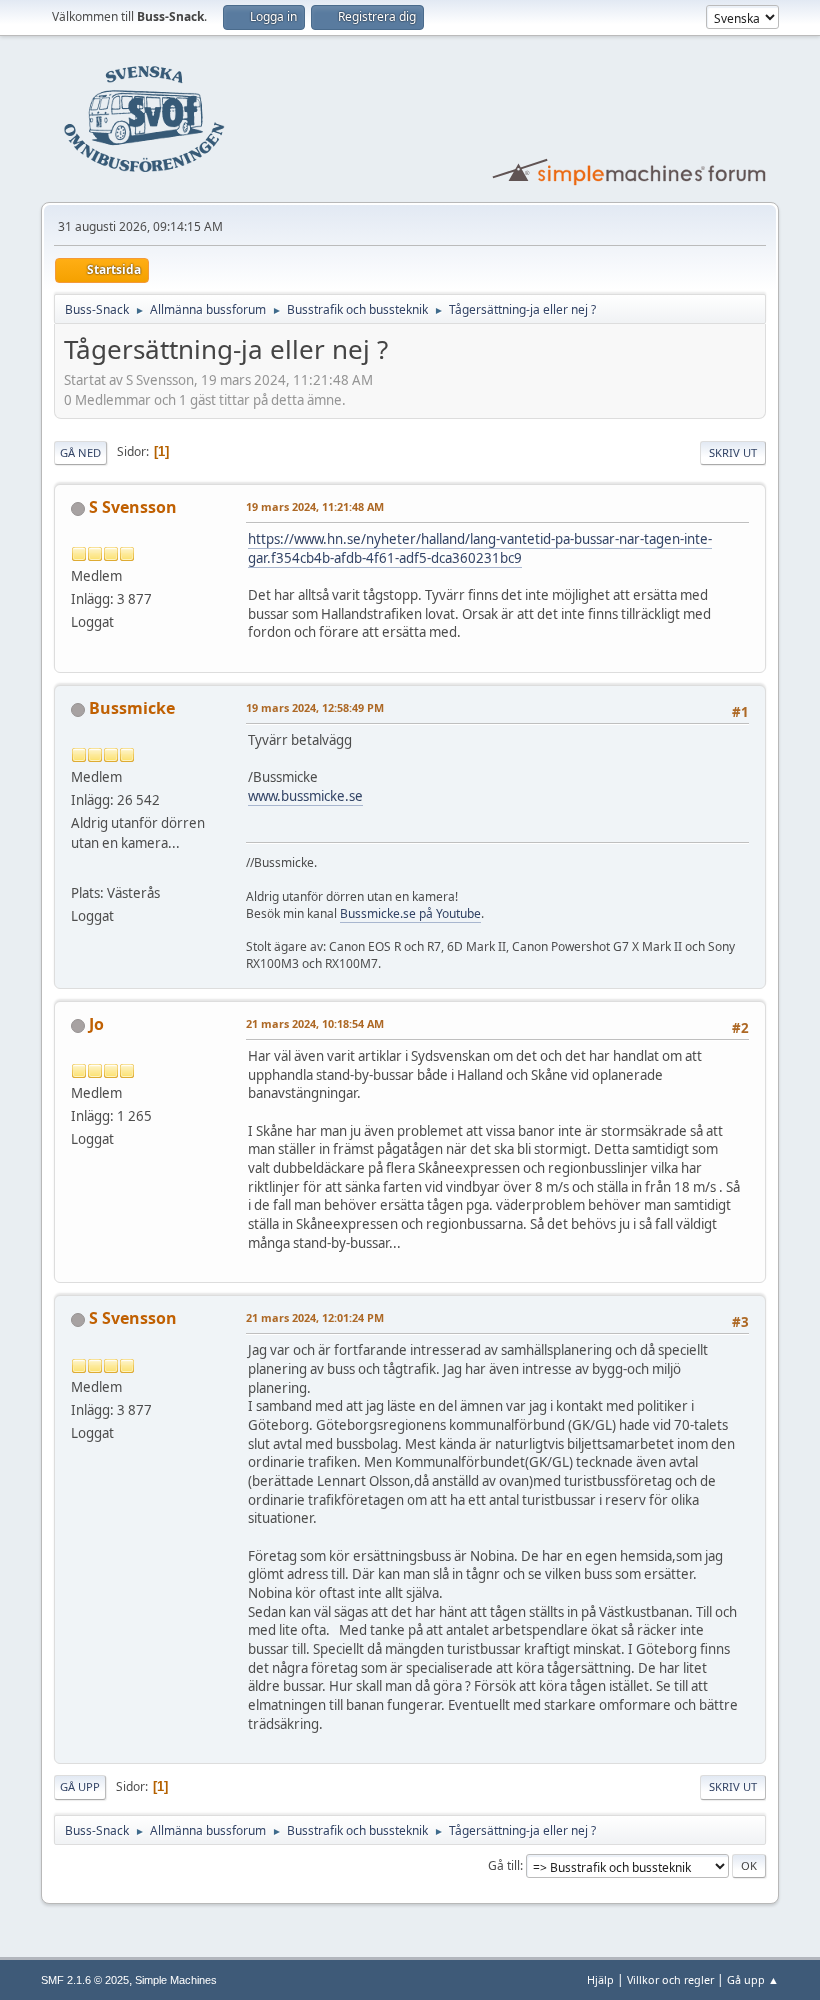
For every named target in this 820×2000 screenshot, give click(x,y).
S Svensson (133, 507)
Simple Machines (176, 1980)
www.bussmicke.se (305, 796)
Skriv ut (733, 452)
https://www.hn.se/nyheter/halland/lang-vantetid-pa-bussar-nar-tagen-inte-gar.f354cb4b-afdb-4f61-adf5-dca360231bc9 (480, 548)
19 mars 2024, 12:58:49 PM (315, 707)
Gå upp (80, 1786)
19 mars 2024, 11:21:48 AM (315, 506)
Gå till (504, 1865)
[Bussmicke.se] (79, 869)
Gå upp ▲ (753, 1979)
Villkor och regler (670, 1979)
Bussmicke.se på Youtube (410, 913)
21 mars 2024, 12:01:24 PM (315, 1317)
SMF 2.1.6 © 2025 (85, 1980)
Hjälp (600, 1979)
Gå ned (80, 452)
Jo (96, 1024)
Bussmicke (132, 708)
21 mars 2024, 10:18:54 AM (315, 1023)
